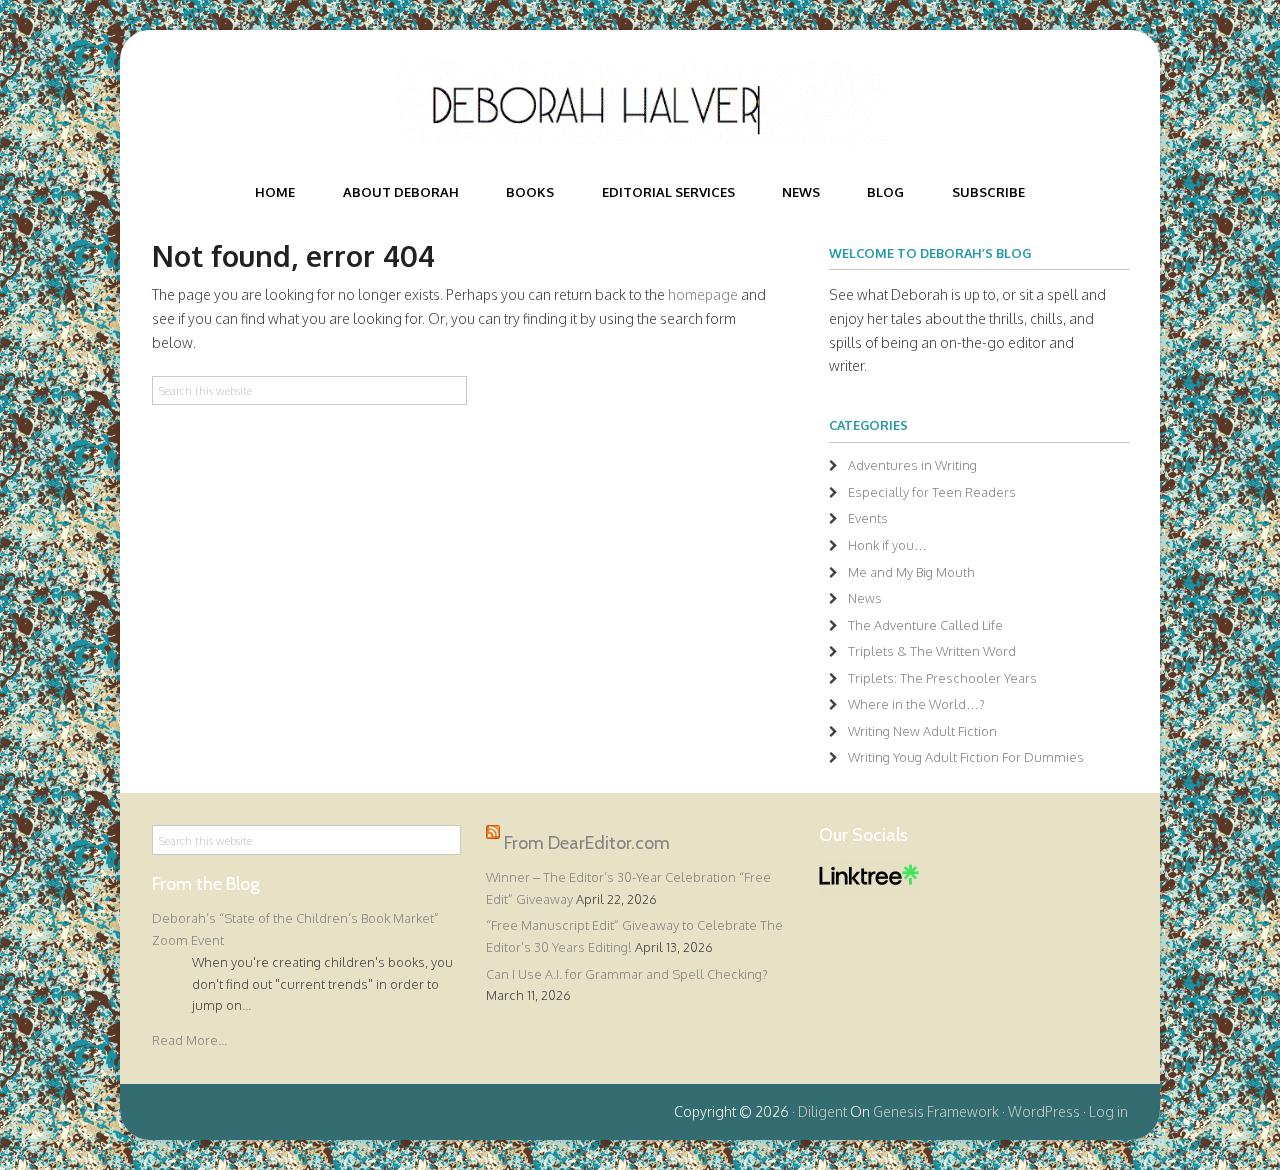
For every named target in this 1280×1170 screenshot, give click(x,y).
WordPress (1044, 1111)
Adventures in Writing (912, 465)
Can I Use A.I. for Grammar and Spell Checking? (627, 974)
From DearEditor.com (587, 843)
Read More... (189, 1040)
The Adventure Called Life (925, 625)
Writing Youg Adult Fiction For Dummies (966, 757)
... (246, 1005)
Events (868, 518)
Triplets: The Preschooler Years (942, 678)
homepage (703, 294)
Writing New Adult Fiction (922, 731)
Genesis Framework (936, 1111)
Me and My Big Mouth (911, 572)
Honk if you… (887, 545)
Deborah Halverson (640, 103)
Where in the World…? (916, 704)
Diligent (822, 1111)
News (865, 598)
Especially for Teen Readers (932, 492)
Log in (1108, 1111)
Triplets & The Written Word (932, 651)
